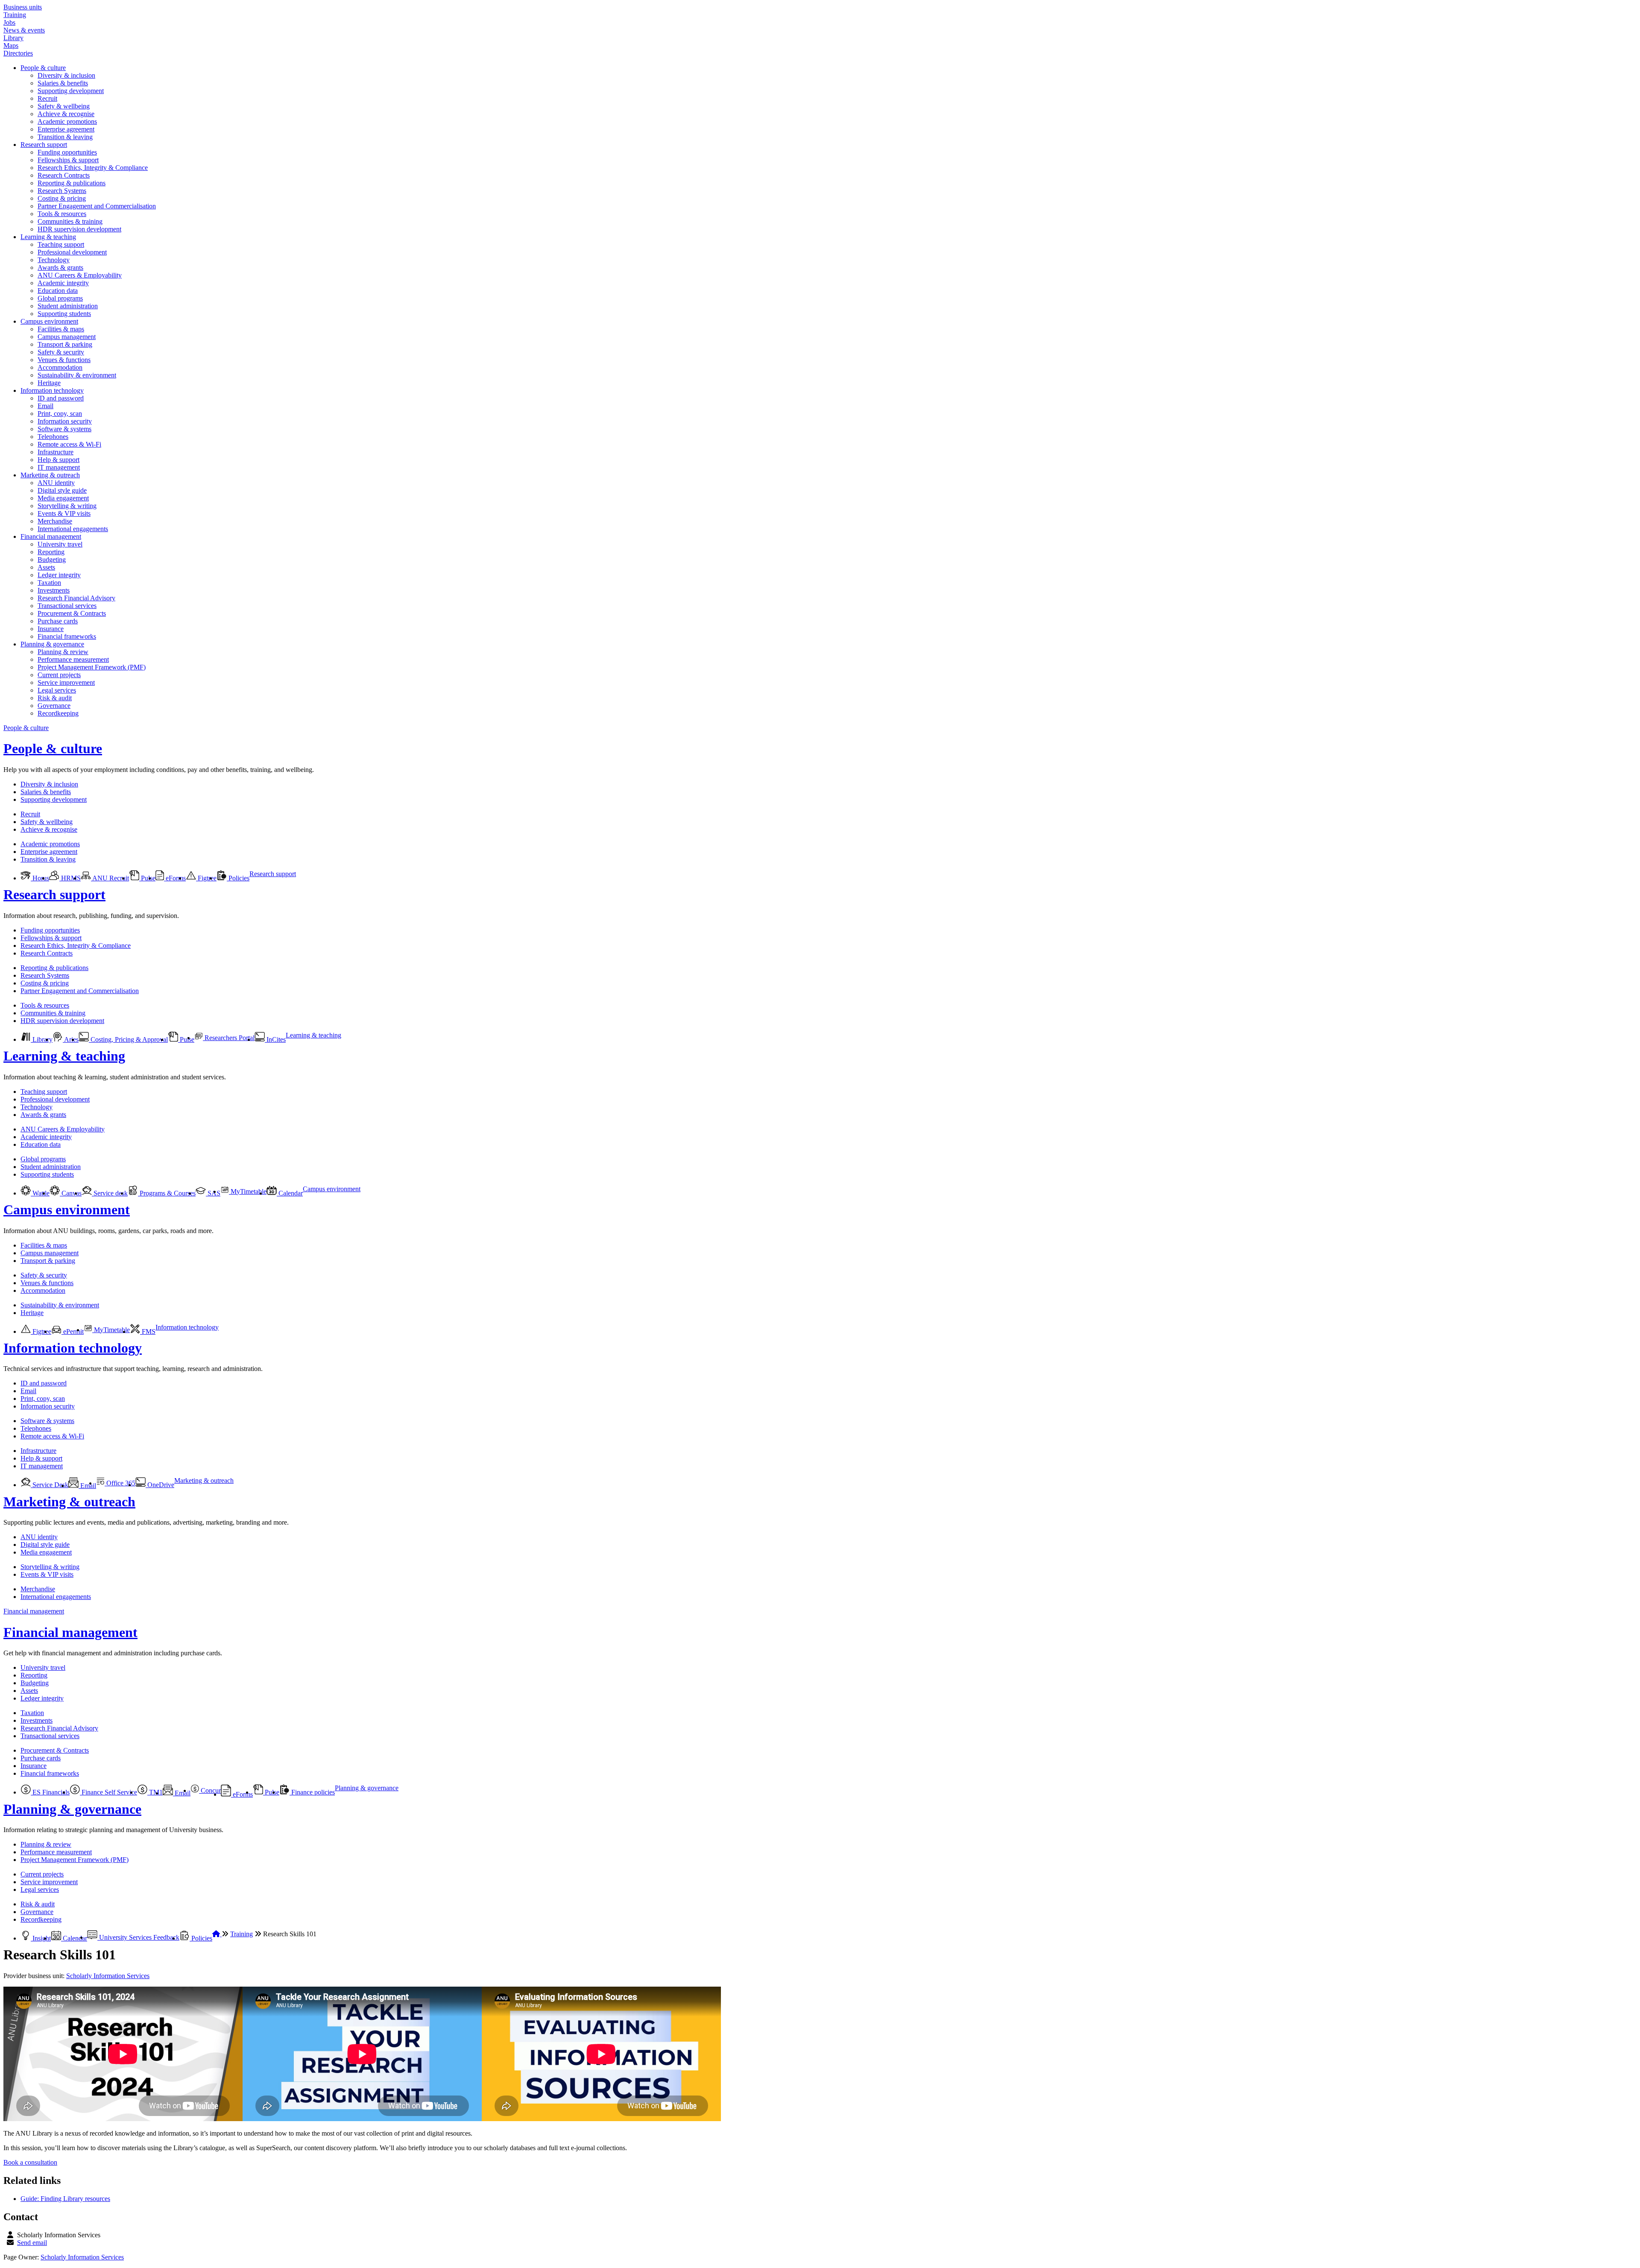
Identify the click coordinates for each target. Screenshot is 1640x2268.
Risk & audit (55, 698)
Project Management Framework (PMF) (92, 667)
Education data (58, 291)
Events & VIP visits (64, 513)
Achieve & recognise (66, 114)
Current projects (59, 675)
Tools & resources (62, 214)
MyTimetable (248, 1191)
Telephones (53, 437)
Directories (18, 53)
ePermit (73, 1331)
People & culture (43, 68)
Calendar (290, 1193)
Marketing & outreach (50, 475)
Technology (54, 260)
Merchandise (55, 521)
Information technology (52, 390)
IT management (59, 467)
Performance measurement (73, 659)
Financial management (51, 536)
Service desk (110, 1193)
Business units (23, 7)
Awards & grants (60, 267)
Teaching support (61, 244)
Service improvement (66, 682)
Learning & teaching (48, 237)
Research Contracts (64, 175)
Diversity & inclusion (66, 75)
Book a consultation (30, 2162)
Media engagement (63, 498)
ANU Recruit (110, 878)
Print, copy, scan (60, 414)
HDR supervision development (79, 229)
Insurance (51, 629)
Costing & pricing (62, 198)
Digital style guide (62, 490)
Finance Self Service (108, 1792)
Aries (71, 1039)
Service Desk (50, 1485)
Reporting (51, 552)
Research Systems (62, 191)
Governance (54, 706)
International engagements (73, 529)
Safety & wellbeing (64, 106)
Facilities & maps (61, 329)
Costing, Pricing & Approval (128, 1039)
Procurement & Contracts (72, 613)
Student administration (68, 306)
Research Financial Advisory (76, 598)
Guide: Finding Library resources (65, 2199)
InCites (275, 1039)
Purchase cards (58, 621)
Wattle (40, 1193)
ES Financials (50, 1792)
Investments (54, 590)
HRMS (70, 878)
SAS (213, 1193)
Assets (46, 567)
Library (13, 38)
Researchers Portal (229, 1038)
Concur (210, 1790)
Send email (32, 2243)
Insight (41, 1938)
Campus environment (49, 321)
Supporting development (71, 91)
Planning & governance (52, 644)
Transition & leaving (65, 137)
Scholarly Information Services (108, 1976)
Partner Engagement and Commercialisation (97, 206)
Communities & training (70, 221)
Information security (65, 421)
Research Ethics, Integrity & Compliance (93, 168)
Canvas (71, 1193)
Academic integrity (63, 283)
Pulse (147, 878)
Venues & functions (64, 360)
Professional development (72, 252)
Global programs (60, 298)
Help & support (59, 460)
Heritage (49, 383)
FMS (148, 1331)
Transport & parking (65, 344)
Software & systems (64, 429)
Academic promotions (67, 121)
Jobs (9, 22)
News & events (24, 30)
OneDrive (160, 1485)
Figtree (206, 878)
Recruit (47, 98)
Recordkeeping (58, 713)
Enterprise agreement (66, 129)
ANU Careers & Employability (80, 275)
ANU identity (56, 483)
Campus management (67, 337)
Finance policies (312, 1792)
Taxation (49, 583)
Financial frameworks (67, 636)
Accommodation (60, 367)
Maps (11, 45)
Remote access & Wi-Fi (69, 444)
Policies (238, 878)
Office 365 (120, 1483)
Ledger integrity (59, 575)
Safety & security (61, 352)
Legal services (57, 690)
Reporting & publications (72, 183)
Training (15, 15)
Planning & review (63, 652)
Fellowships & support (68, 160)
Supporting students (64, 314)
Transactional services (67, 606)
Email (45, 406)
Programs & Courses (167, 1193)
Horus (40, 878)
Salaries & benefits (63, 83)
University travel (60, 544)
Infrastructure (56, 452)
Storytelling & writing (67, 506)
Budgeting (52, 560)
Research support (44, 145)
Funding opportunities (67, 152)
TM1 (155, 1792)
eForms (175, 878)
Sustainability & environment (77, 375)
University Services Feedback (138, 1937)
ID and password (61, 398)
